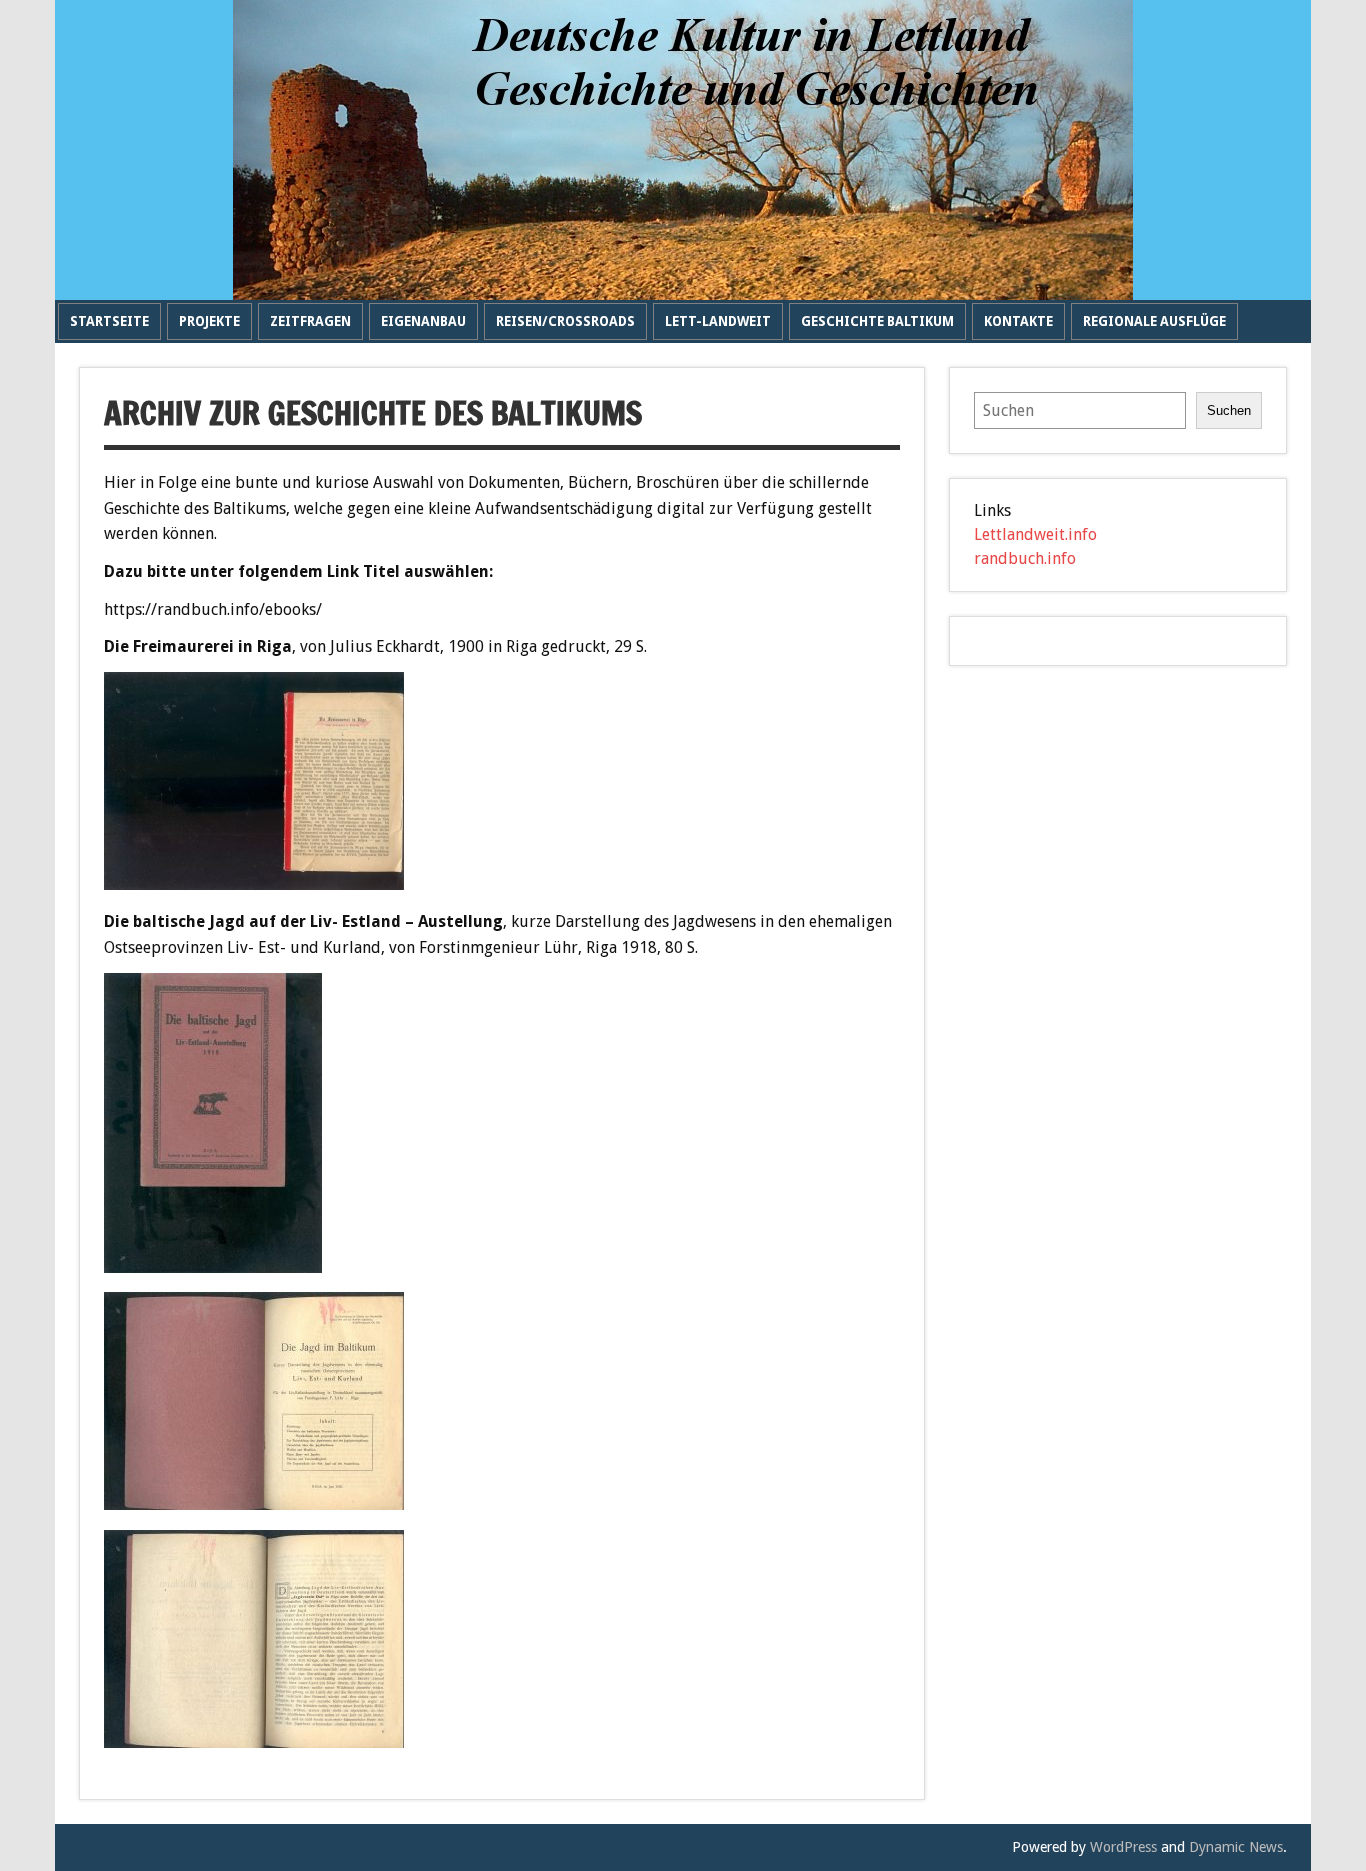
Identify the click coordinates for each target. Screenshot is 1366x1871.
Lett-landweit (718, 321)
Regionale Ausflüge (1154, 321)
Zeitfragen (310, 321)
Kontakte (1018, 321)
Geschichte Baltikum (877, 321)
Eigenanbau (423, 321)
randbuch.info (1025, 559)
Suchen (1229, 410)
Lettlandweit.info (1035, 535)
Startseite (109, 321)
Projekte (209, 321)
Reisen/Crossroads (565, 321)
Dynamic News (1236, 1847)
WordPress (1123, 1847)
